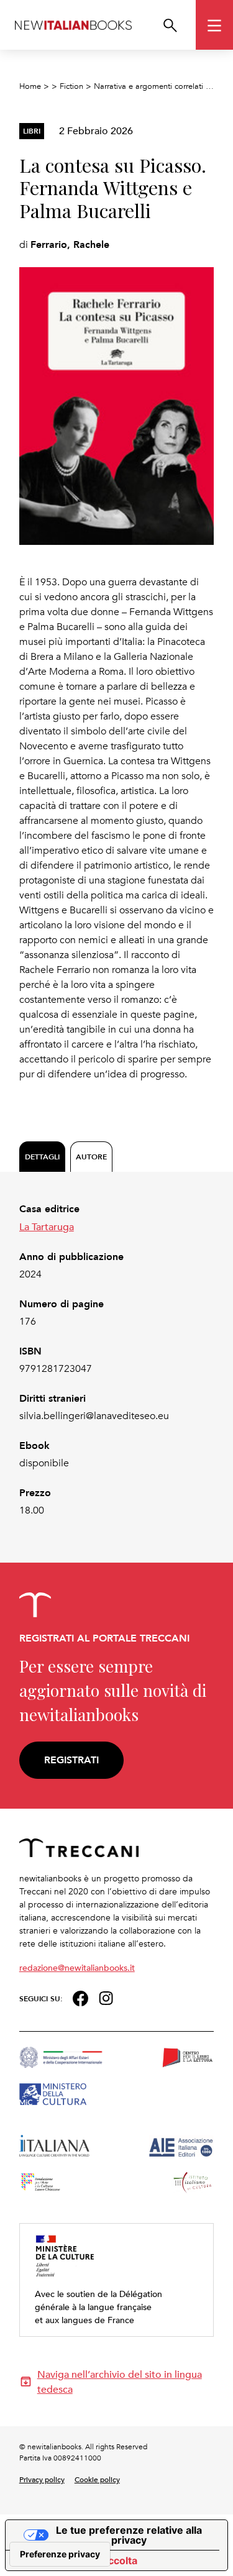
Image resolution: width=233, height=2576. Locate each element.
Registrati (71, 1760)
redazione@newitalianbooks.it (77, 1967)
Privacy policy (42, 2479)
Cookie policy (97, 2479)
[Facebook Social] (80, 1997)
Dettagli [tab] (42, 1157)
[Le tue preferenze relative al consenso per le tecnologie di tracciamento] (60, 2554)
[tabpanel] (117, 1360)
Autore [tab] (91, 1157)
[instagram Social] (106, 1997)
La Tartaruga (47, 1226)
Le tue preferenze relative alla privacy (129, 2535)
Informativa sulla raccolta (76, 2560)
